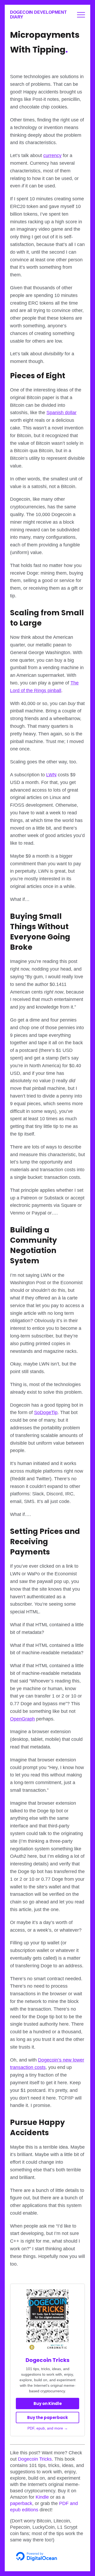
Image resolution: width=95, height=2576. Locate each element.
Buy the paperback (47, 2417)
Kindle (42, 2497)
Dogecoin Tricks (47, 2360)
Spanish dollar (61, 413)
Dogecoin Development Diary (38, 15)
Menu (81, 15)
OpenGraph (22, 1719)
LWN (51, 775)
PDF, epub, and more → (48, 2428)
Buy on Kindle (48, 2404)
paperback (21, 2503)
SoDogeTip (46, 1412)
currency (52, 155)
